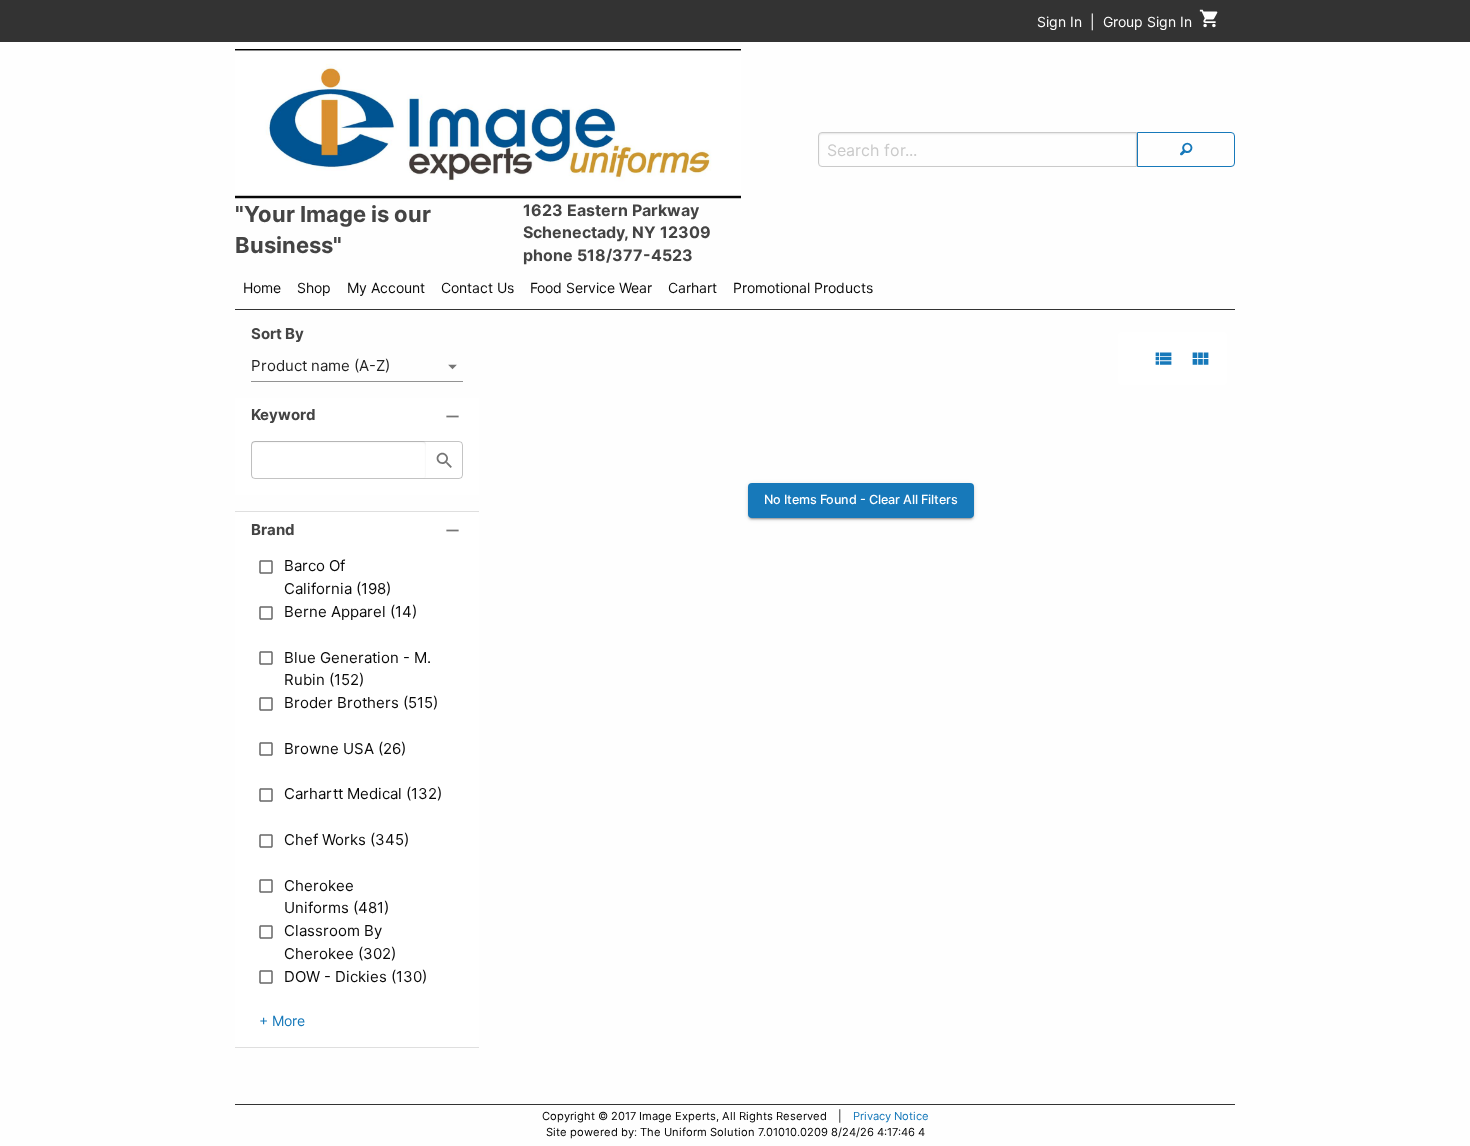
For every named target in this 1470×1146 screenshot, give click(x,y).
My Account (386, 287)
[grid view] (1200, 358)
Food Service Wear (591, 287)
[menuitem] (262, 291)
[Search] (1186, 149)
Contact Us (477, 287)
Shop (314, 287)
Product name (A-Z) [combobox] (320, 365)
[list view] (1163, 358)
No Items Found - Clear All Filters (861, 499)
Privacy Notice (891, 1116)
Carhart (692, 287)
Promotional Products (803, 287)
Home (262, 287)
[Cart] (1209, 23)
